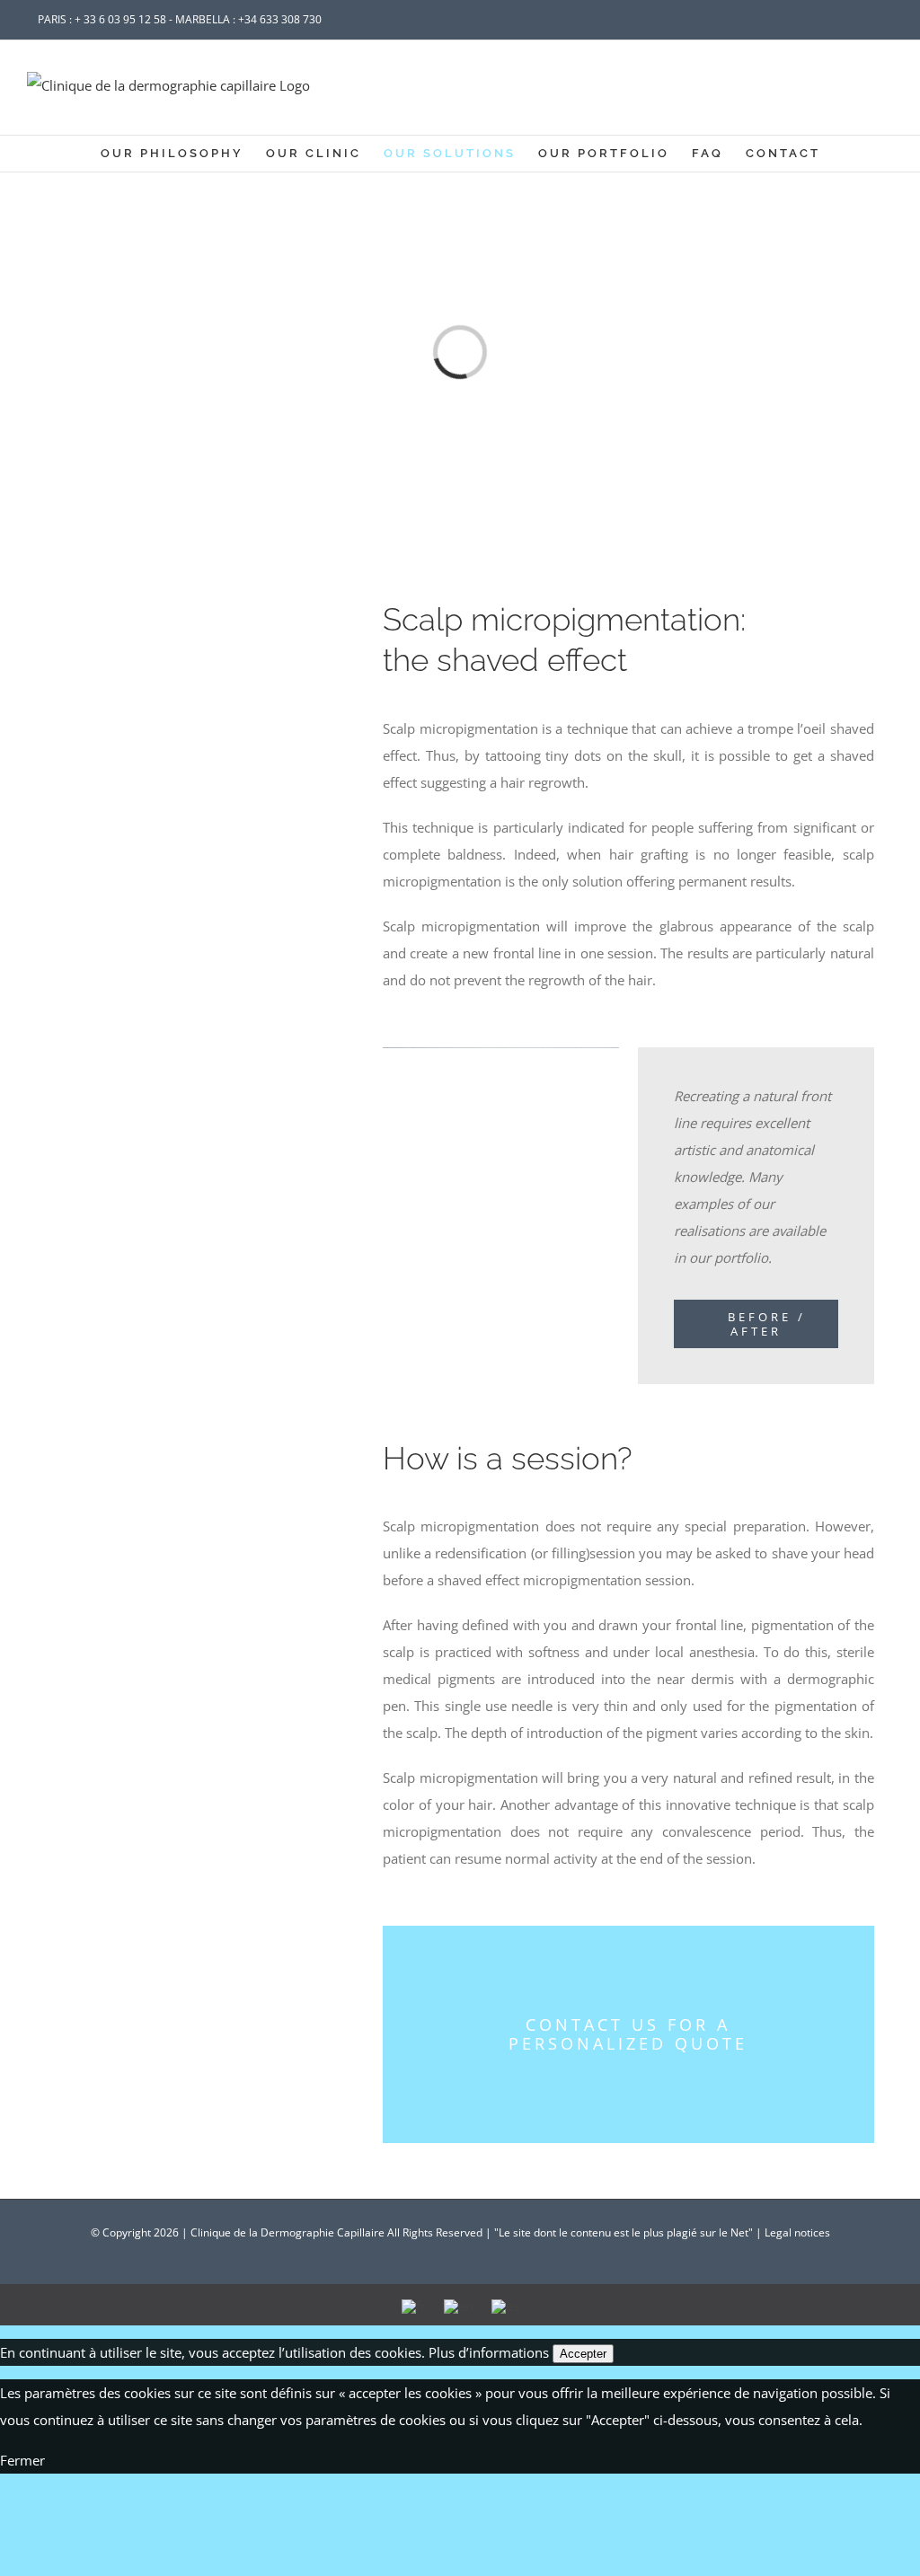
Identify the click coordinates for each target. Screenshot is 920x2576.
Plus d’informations (489, 2352)
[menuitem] (183, 154)
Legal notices (797, 2232)
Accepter (583, 2354)
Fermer (22, 2460)
